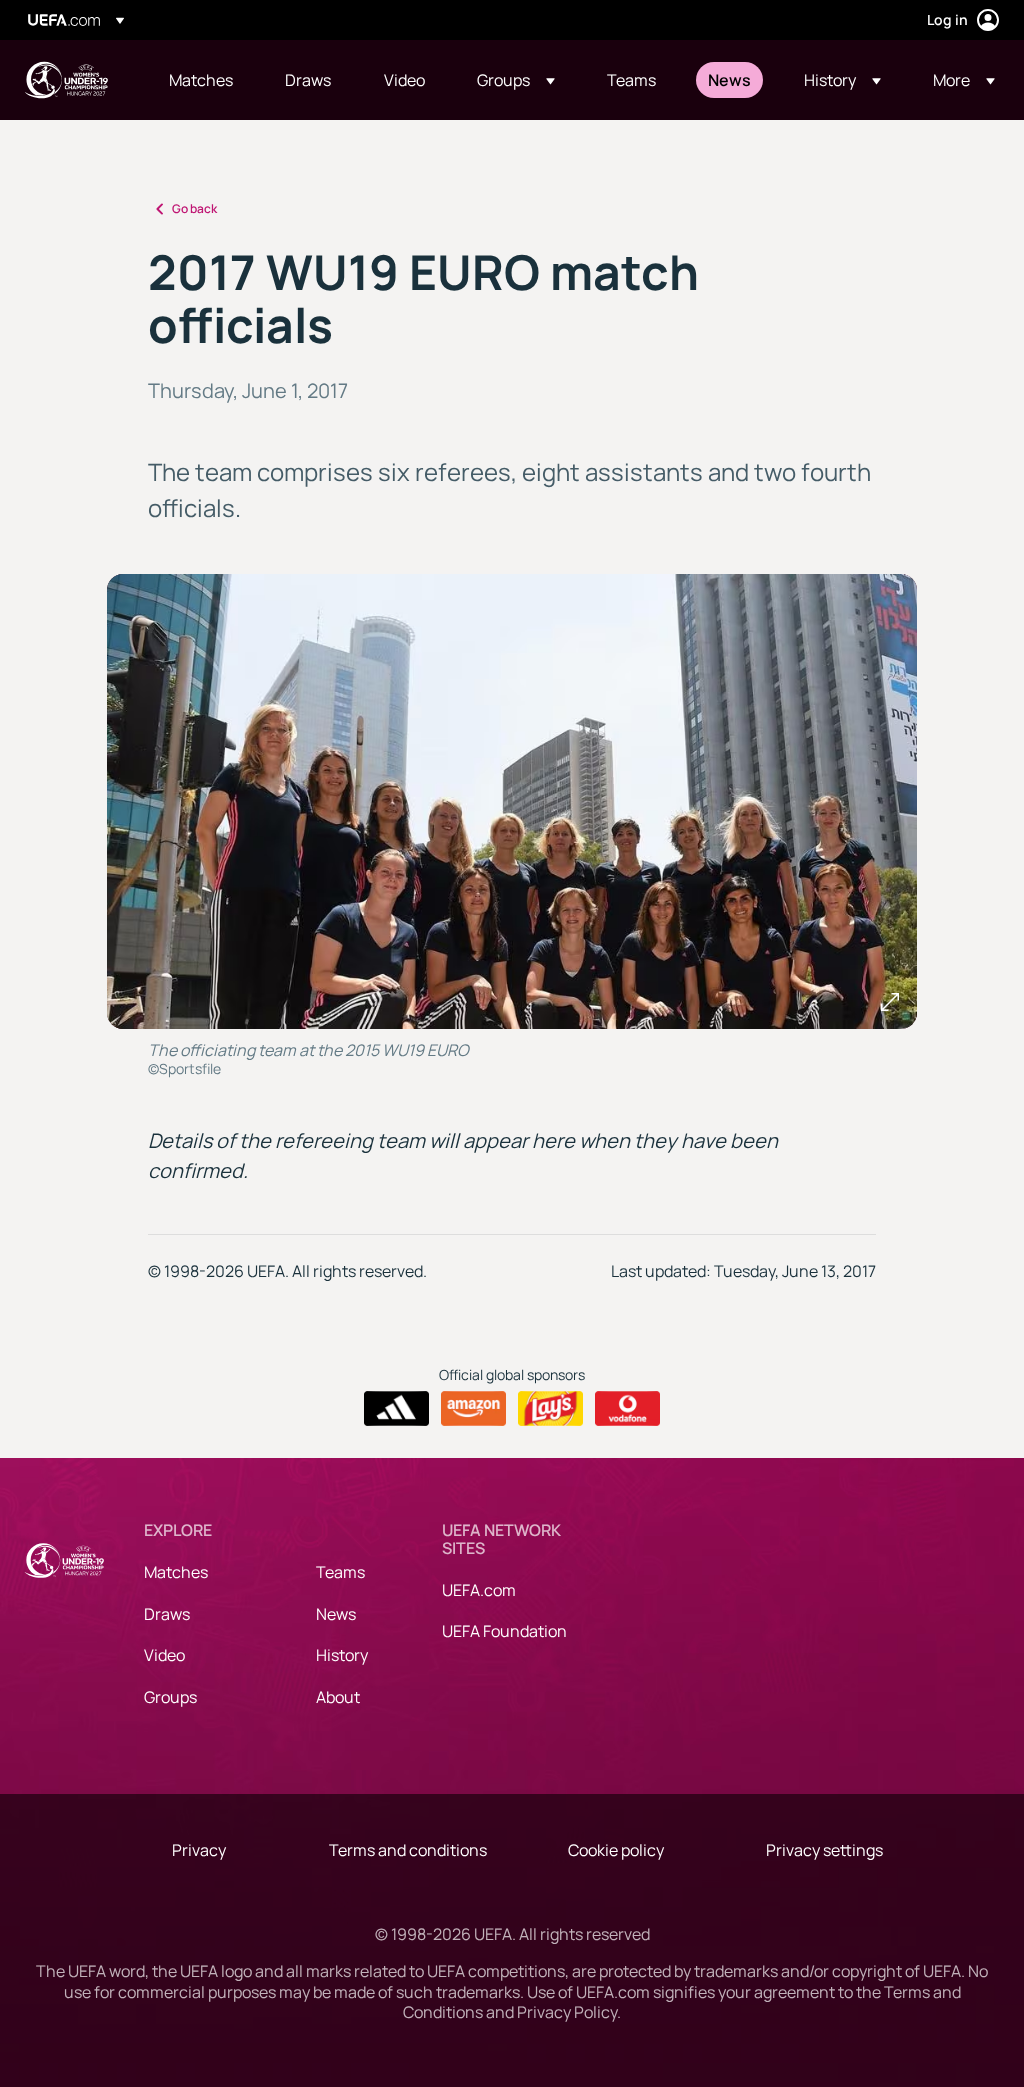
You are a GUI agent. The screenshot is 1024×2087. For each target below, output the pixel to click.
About (338, 1697)
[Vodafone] (627, 1409)
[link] (201, 80)
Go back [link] (194, 208)
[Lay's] (550, 1409)
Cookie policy (616, 1850)
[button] (516, 80)
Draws (167, 1614)
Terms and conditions (408, 1850)
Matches (176, 1572)
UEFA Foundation (504, 1631)
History (342, 1655)
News (336, 1614)
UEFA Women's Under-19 (66, 80)
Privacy (199, 1850)
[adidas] (396, 1409)
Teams (340, 1572)
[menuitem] (202, 80)
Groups (170, 1697)
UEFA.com (479, 1590)
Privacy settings (824, 1850)
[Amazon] (473, 1409)
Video (164, 1655)
